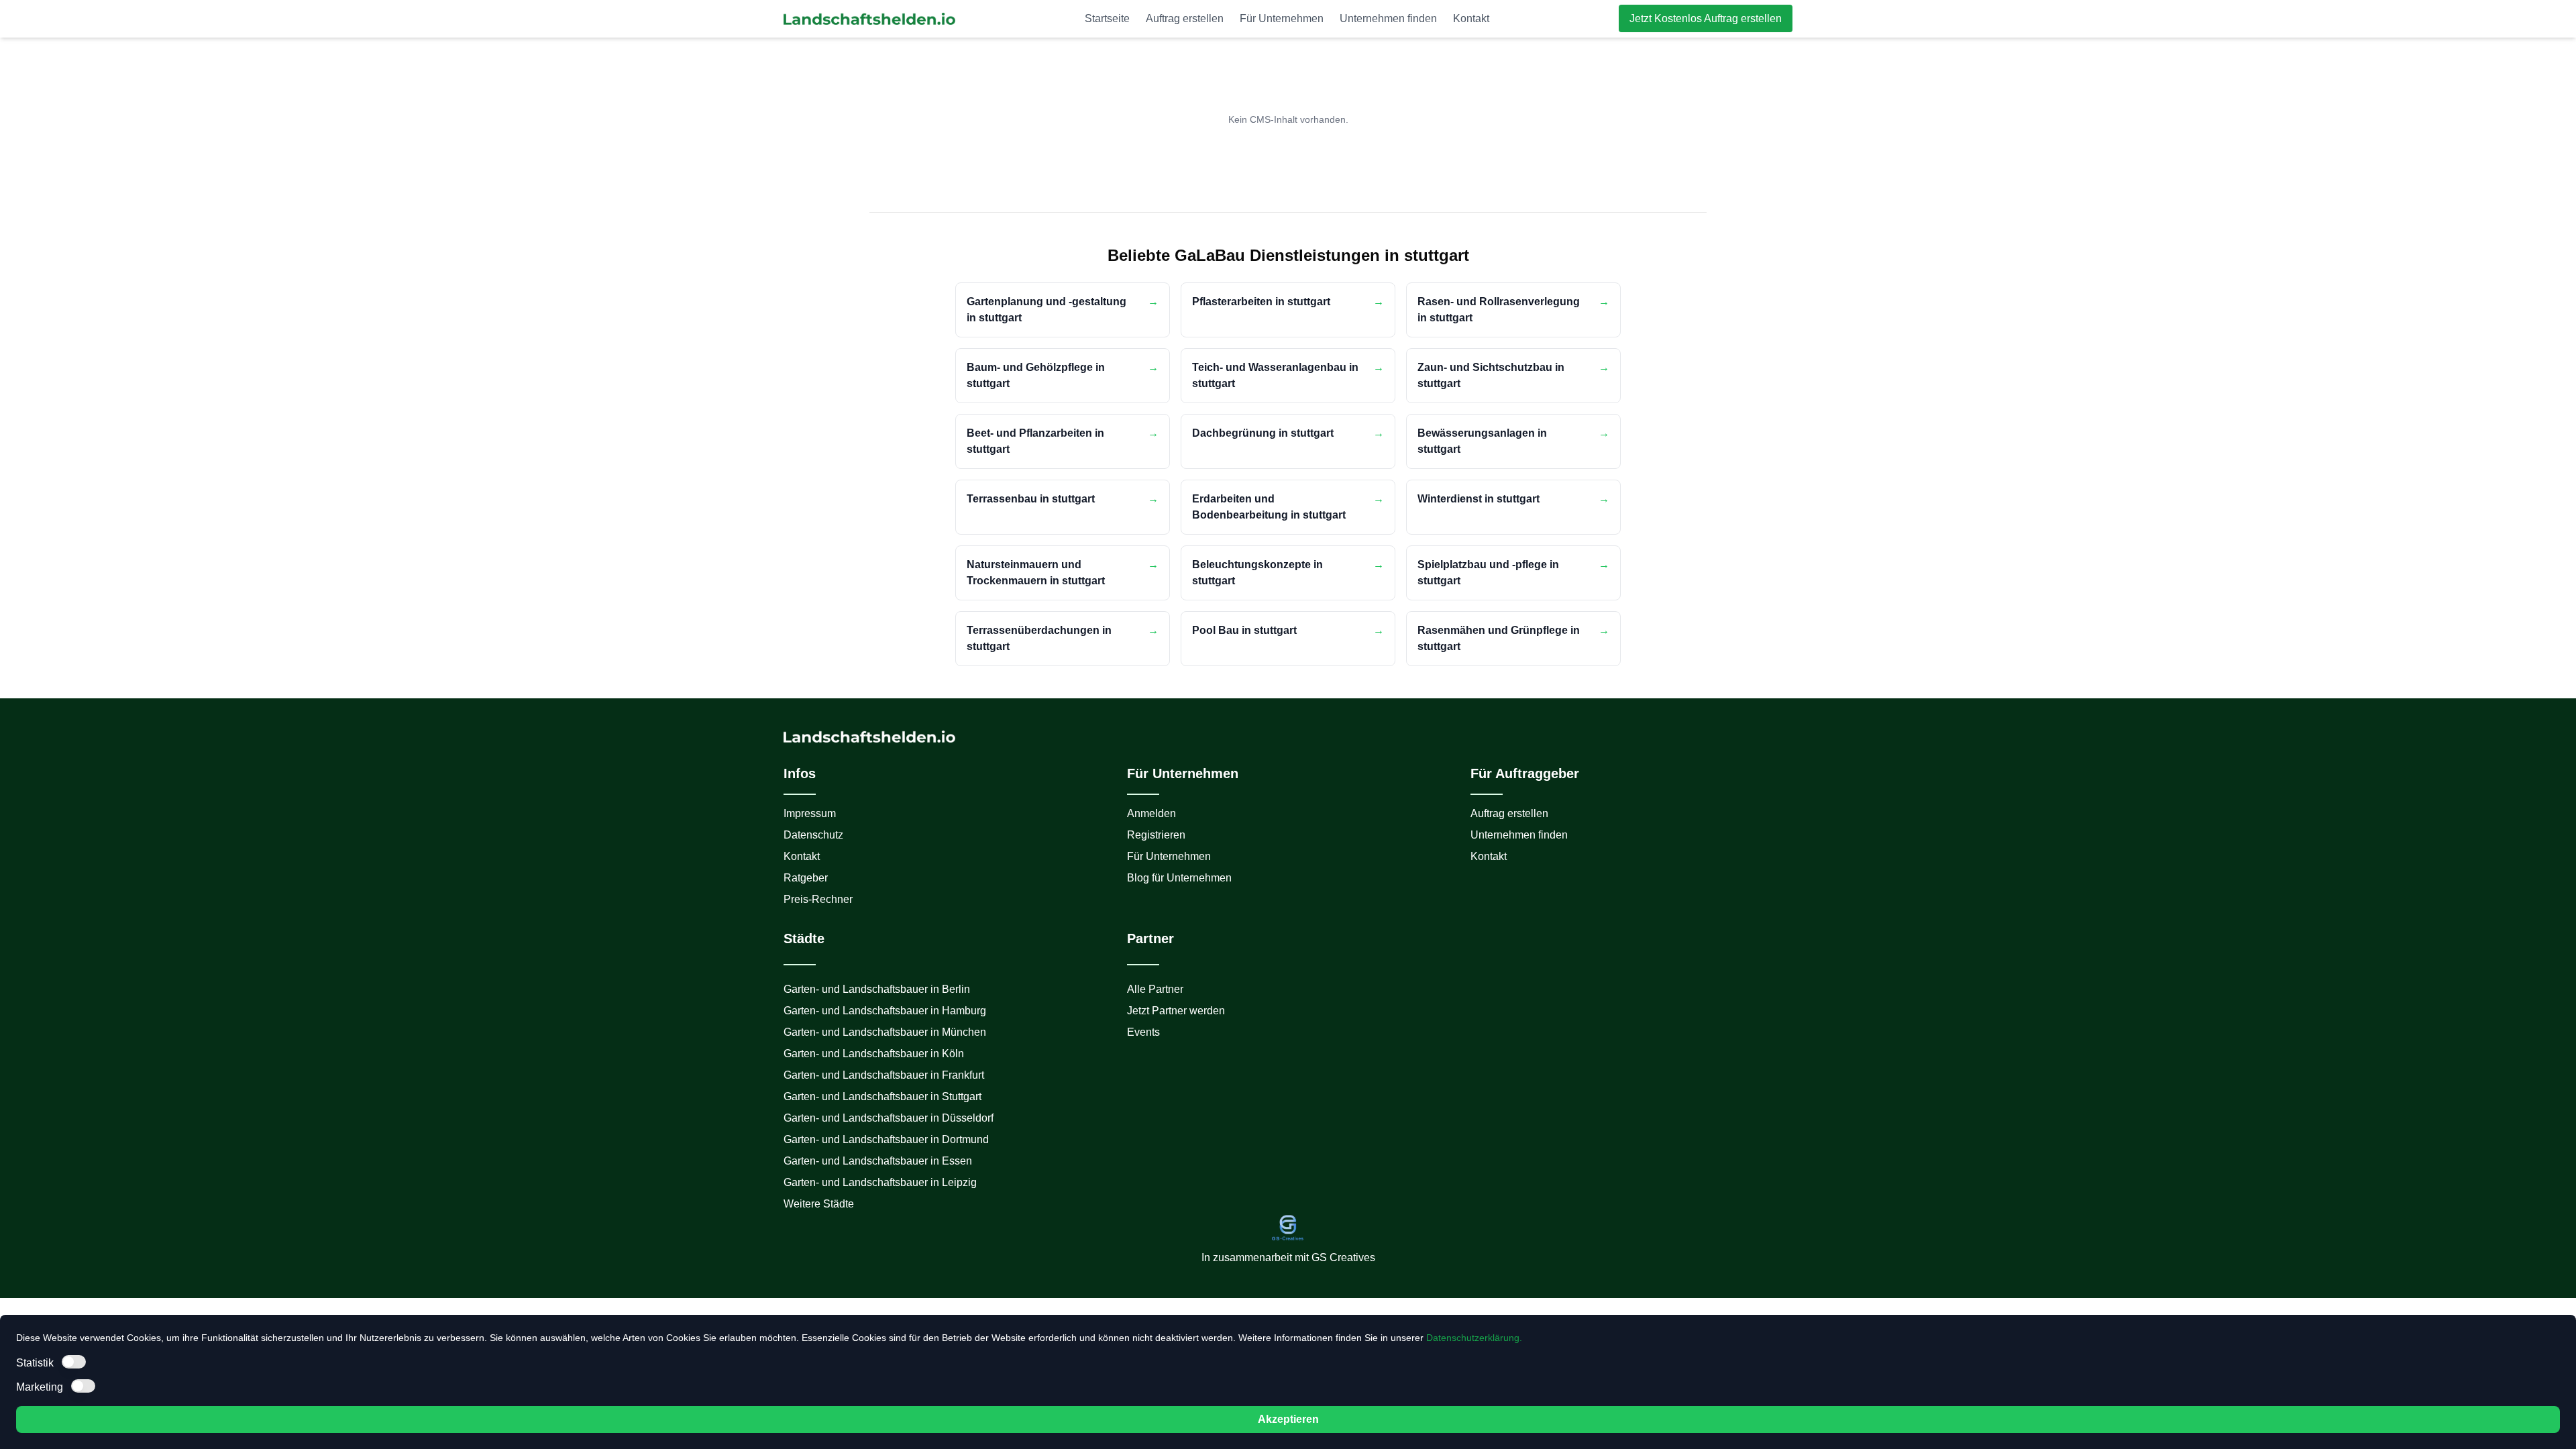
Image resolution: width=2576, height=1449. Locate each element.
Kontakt (1471, 18)
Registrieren (1156, 835)
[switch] (74, 1362)
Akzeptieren (1288, 1419)
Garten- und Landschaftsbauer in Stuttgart (882, 1096)
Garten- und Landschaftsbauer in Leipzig (880, 1182)
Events (1143, 1032)
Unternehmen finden (1388, 18)
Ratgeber (806, 878)
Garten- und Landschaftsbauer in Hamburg (885, 1011)
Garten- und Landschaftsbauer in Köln (874, 1054)
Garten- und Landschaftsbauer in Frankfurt (884, 1075)
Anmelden (1151, 813)
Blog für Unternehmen (1179, 878)
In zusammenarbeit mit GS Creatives (1288, 1257)
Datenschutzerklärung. (1474, 1338)
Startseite (1107, 18)
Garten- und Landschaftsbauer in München (885, 1032)
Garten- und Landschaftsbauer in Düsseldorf (889, 1118)
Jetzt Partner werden (1176, 1011)
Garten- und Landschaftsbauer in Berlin (877, 989)
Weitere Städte (819, 1204)
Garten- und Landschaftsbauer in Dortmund (886, 1139)
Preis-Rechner (818, 899)
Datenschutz (813, 835)
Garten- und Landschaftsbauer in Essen (878, 1161)
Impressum (810, 813)
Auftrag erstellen (1185, 18)
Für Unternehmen (1282, 18)
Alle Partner (1155, 989)
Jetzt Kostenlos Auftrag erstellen (1706, 18)
